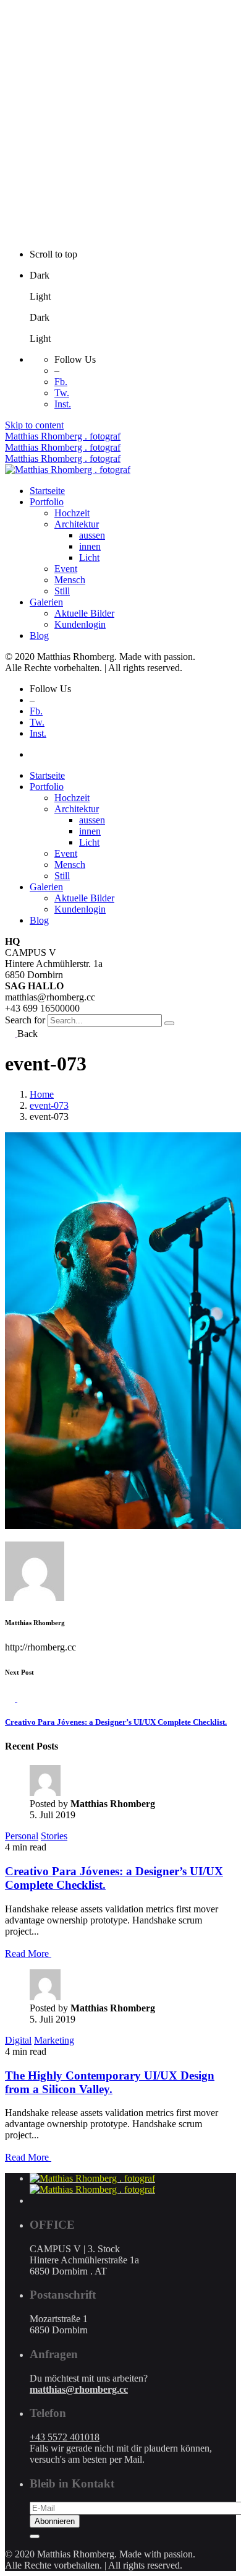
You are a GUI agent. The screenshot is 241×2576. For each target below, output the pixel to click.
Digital (18, 2040)
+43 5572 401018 (65, 2437)
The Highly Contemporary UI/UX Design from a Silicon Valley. (110, 2082)
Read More (28, 1954)
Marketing (54, 2040)
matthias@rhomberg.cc (79, 2389)
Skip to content (34, 425)
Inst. (63, 404)
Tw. (62, 393)
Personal (22, 1836)
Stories (54, 1836)
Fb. (61, 382)
